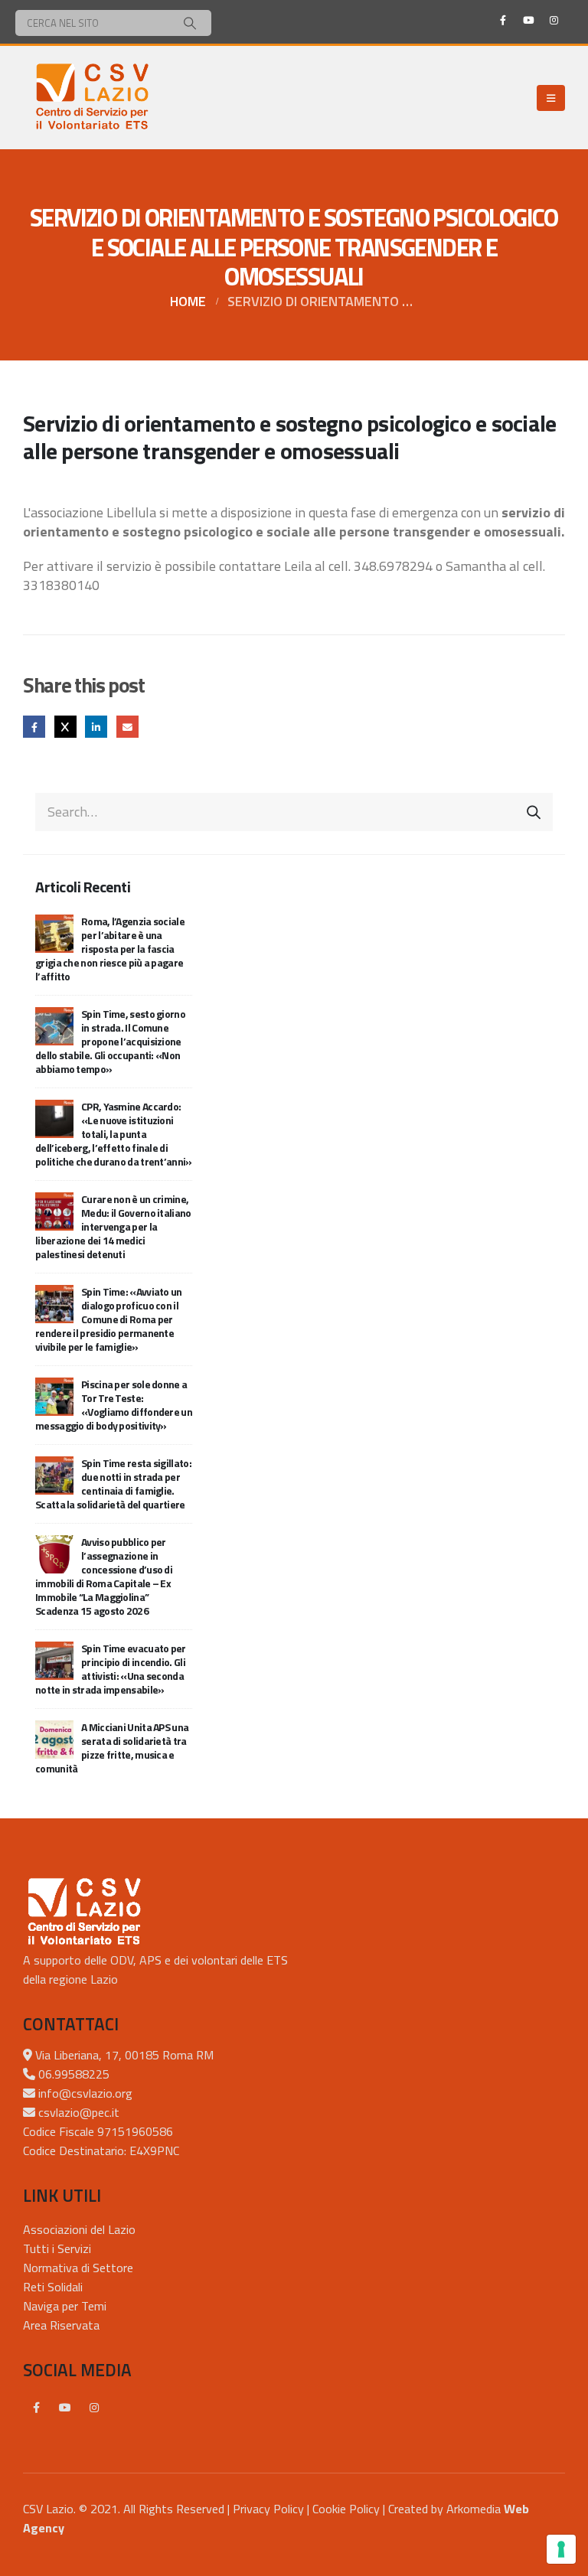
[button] (551, 98)
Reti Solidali (53, 2287)
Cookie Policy (346, 2509)
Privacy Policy (268, 2509)
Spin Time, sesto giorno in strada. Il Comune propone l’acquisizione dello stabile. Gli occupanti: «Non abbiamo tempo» (110, 1041)
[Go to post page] (54, 932)
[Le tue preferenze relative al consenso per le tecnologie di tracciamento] (561, 2549)
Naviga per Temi (65, 2306)
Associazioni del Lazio (79, 2229)
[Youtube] (528, 20)
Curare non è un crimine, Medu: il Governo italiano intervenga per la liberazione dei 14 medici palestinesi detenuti (113, 1226)
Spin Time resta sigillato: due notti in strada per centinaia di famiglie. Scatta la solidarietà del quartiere (113, 1484)
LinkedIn (96, 727)
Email (127, 727)
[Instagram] (554, 20)
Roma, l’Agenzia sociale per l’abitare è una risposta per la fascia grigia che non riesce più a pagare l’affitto (110, 949)
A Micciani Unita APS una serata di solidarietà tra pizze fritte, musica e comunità (112, 1748)
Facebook (34, 727)
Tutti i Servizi (57, 2248)
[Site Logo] (92, 98)
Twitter (65, 727)
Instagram (94, 2408)
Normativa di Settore (78, 2268)
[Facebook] (503, 20)
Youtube (65, 2408)
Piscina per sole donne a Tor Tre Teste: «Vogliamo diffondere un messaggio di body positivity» (114, 1405)
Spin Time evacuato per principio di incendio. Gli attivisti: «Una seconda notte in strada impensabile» (111, 1669)
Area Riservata (61, 2325)
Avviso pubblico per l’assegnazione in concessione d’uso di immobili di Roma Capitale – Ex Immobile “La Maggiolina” (104, 1576)
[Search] (190, 23)
